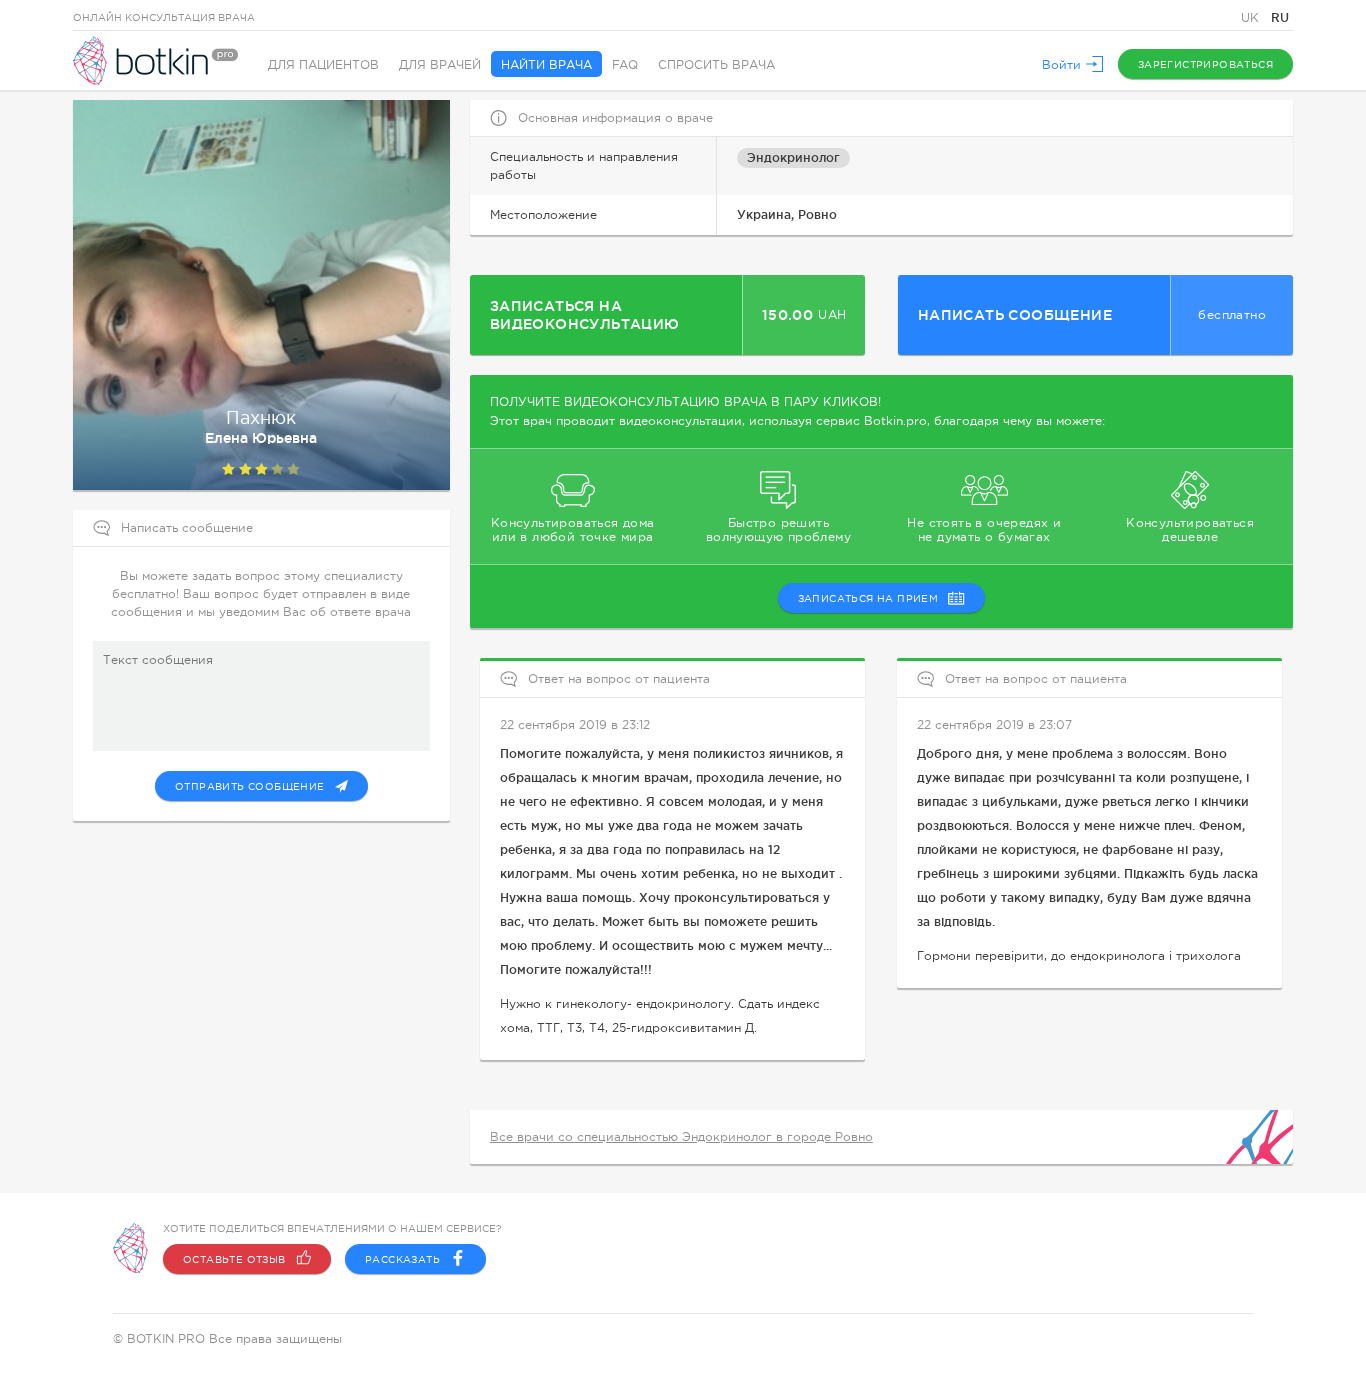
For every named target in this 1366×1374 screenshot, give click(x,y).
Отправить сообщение (250, 786)
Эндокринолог (793, 157)
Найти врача (546, 65)
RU (1280, 17)
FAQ (625, 65)
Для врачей (440, 65)
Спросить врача (716, 65)
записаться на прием (868, 598)
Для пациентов (323, 65)
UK (1252, 18)
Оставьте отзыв (234, 1259)
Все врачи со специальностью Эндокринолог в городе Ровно (681, 1137)
